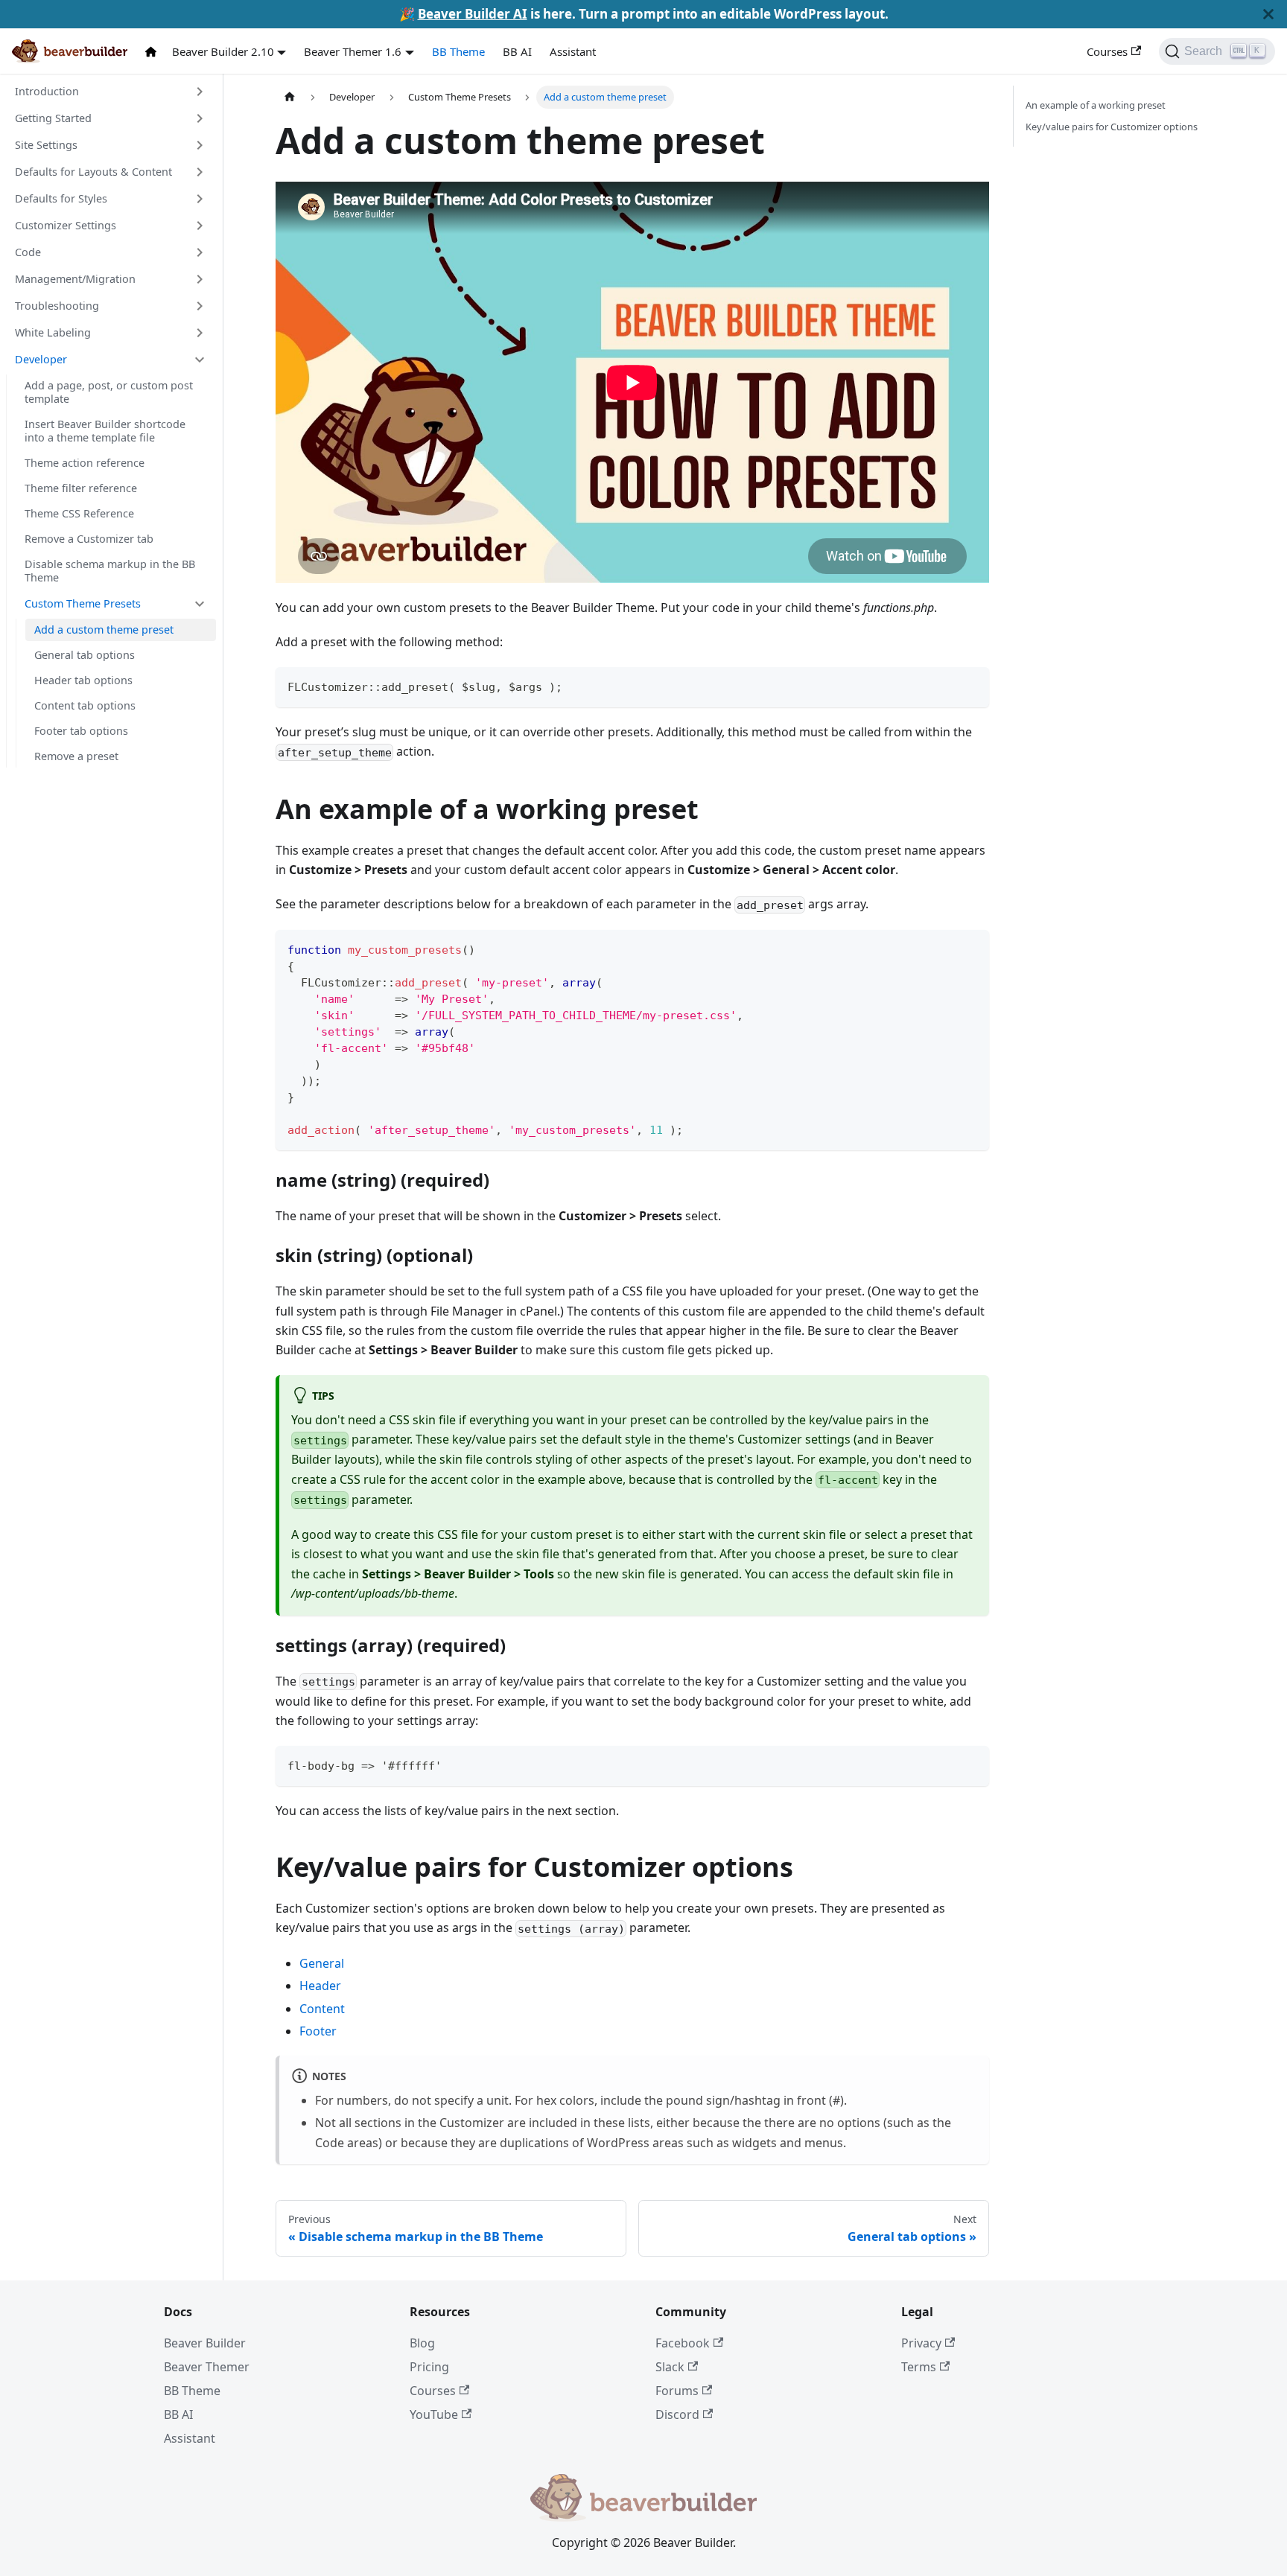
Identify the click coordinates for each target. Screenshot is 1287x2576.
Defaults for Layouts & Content (93, 172)
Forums (677, 2391)
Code (28, 252)
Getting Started (53, 118)
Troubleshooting (57, 306)
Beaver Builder (205, 2343)
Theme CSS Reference (79, 513)
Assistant (573, 51)
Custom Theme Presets (83, 603)
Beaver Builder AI (473, 14)
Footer (318, 2031)
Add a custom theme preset (104, 629)
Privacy (921, 2343)
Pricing (429, 2367)
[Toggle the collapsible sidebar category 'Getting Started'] (200, 118)
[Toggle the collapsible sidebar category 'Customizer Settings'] (200, 226)
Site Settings (46, 145)
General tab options (85, 655)
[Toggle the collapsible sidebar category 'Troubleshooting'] (200, 306)
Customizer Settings (66, 225)
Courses (1107, 51)
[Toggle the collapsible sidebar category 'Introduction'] (200, 92)
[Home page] (290, 97)
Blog (422, 2343)
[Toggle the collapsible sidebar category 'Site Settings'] (200, 145)
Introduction (47, 91)
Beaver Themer (207, 2367)
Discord (677, 2414)
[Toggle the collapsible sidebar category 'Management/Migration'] (200, 279)
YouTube (434, 2414)
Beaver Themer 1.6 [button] (353, 51)
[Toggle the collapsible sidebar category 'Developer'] (200, 360)
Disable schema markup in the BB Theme (110, 571)
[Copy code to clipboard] (971, 685)
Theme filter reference (81, 488)
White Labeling (53, 332)
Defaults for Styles (61, 198)
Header (320, 1986)
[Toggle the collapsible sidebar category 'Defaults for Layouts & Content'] (200, 172)
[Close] (1268, 14)
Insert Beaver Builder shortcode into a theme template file (105, 431)
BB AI (517, 51)
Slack (670, 2367)
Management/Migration (75, 279)
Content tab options (85, 705)
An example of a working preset (1096, 105)
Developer (41, 359)
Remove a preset (76, 756)
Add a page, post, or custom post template (109, 392)
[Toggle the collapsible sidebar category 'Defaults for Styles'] (200, 199)
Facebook (683, 2343)
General (322, 1963)
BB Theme (458, 51)
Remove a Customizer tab (89, 539)
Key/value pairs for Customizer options (1112, 127)
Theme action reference (85, 463)
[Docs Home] (154, 52)
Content (322, 2009)
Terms (919, 2367)
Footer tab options (81, 731)
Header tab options (83, 680)
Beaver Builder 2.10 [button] (223, 51)
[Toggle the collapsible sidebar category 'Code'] (200, 252)
